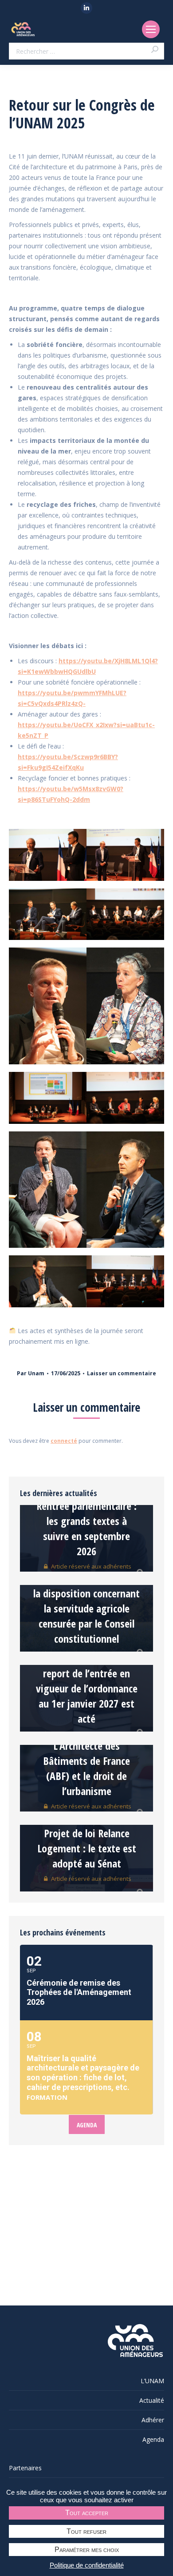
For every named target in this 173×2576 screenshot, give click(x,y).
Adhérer (153, 2420)
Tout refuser (86, 2531)
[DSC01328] (125, 1281)
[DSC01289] (125, 1190)
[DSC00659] (125, 914)
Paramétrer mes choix (87, 2550)
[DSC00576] (125, 855)
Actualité (152, 2400)
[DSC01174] (48, 1281)
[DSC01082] (125, 1098)
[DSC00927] (48, 1098)
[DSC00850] (48, 1190)
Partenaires (25, 2468)
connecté (64, 1441)
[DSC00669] (125, 1006)
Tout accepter (87, 2513)
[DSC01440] (48, 914)
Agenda (153, 2439)
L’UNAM (152, 2381)
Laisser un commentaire (122, 1373)
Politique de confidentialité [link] (87, 2565)
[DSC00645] (48, 1006)
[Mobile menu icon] (151, 29)
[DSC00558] (48, 855)
